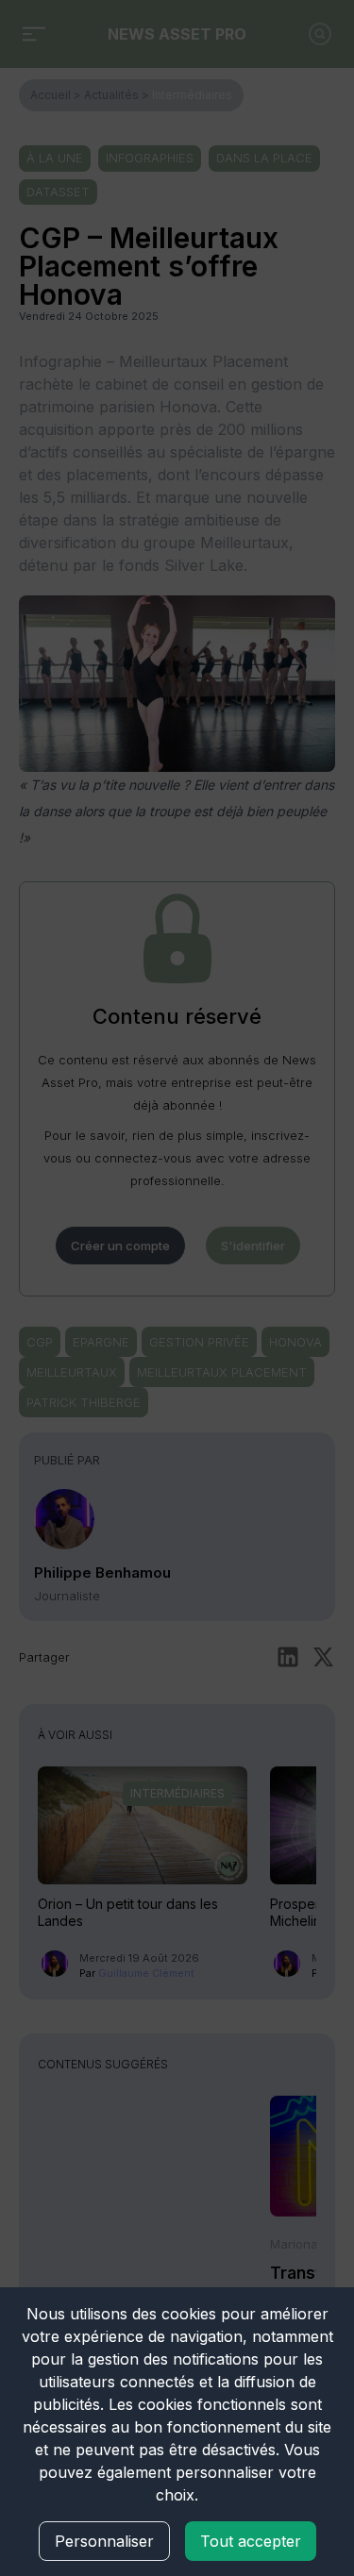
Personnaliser (104, 2541)
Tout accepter (251, 2541)
